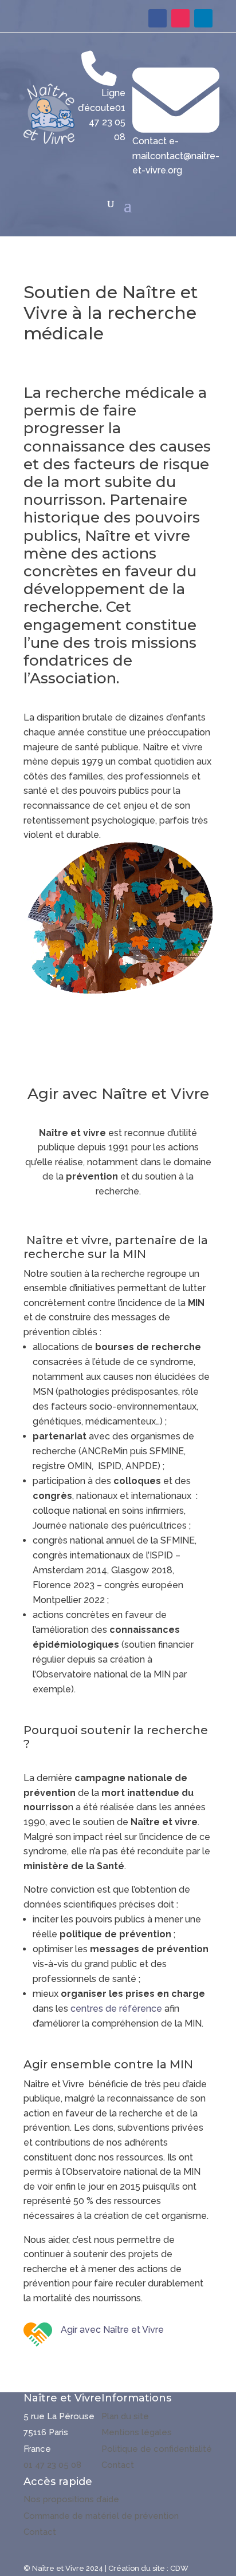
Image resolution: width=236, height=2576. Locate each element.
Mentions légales (137, 2432)
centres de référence (116, 2009)
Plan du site (125, 2416)
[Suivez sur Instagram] (180, 18)
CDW (179, 2568)
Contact (118, 2465)
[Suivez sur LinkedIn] (203, 18)
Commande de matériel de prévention (101, 2516)
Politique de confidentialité (157, 2449)
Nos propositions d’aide (71, 2499)
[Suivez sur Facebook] (158, 18)
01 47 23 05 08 (52, 2465)
